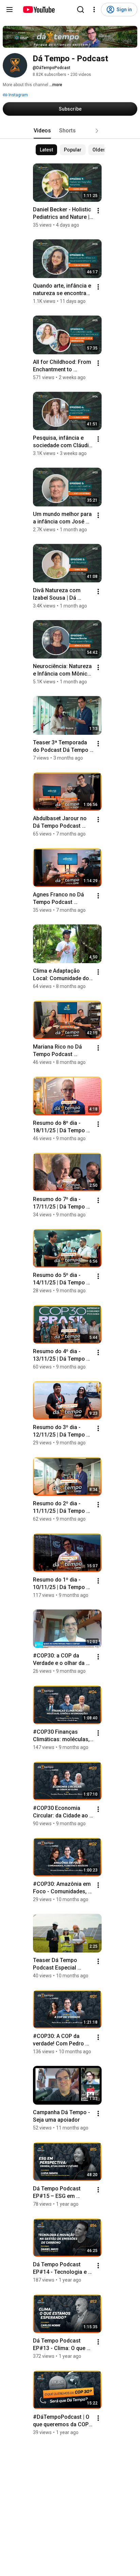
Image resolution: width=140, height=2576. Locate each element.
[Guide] (10, 10)
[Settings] (94, 10)
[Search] (81, 10)
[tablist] (70, 131)
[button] (97, 131)
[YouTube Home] (39, 10)
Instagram (18, 95)
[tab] (42, 131)
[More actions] (98, 211)
